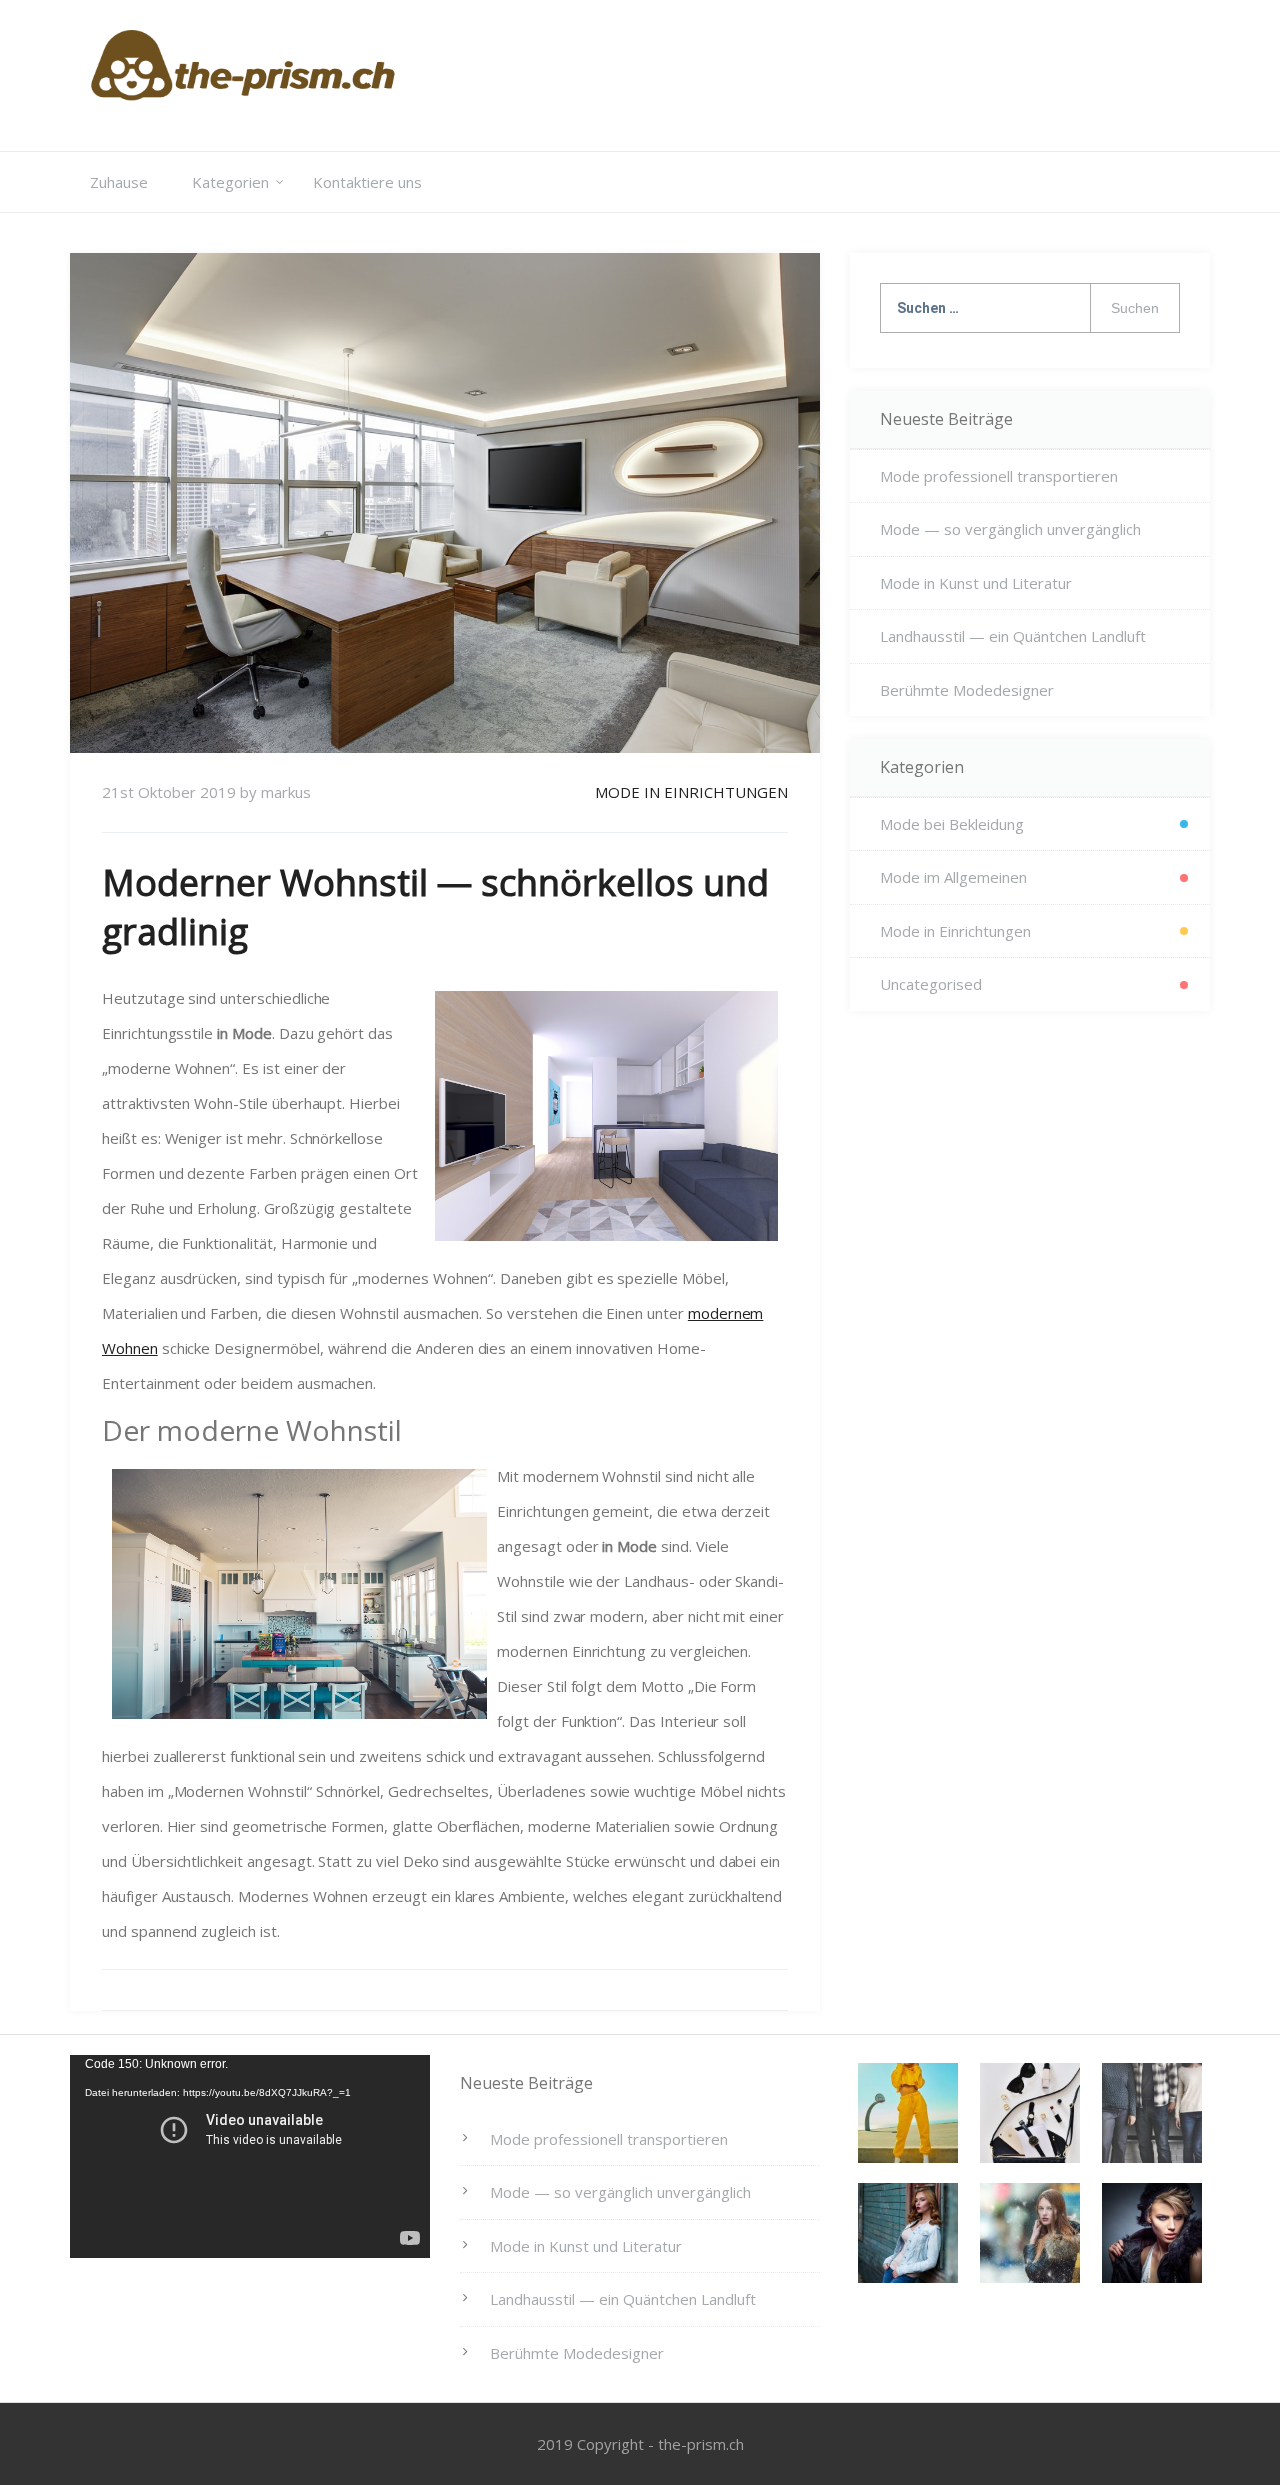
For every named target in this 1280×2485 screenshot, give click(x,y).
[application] (250, 2156)
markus (286, 792)
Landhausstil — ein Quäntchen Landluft (1013, 636)
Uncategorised (931, 984)
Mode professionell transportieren (999, 476)
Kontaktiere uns (367, 182)
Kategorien (230, 182)
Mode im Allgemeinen (953, 877)
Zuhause (119, 182)
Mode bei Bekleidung (952, 824)
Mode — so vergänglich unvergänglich (1010, 529)
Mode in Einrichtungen (691, 792)
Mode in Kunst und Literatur (976, 583)
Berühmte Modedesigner (967, 690)
